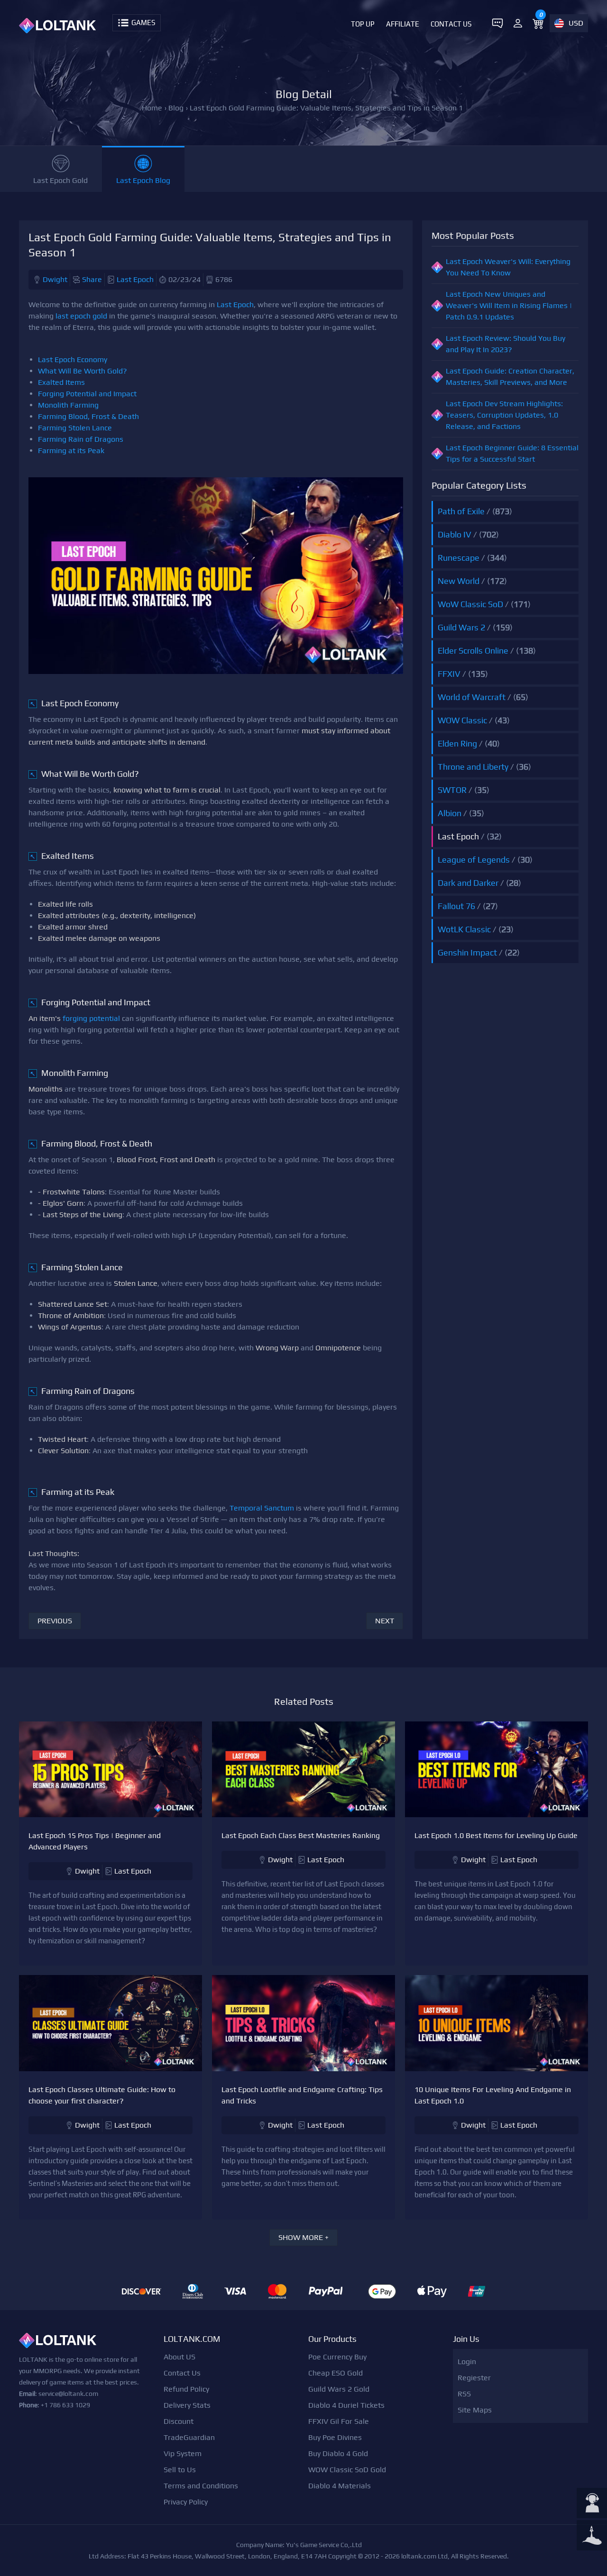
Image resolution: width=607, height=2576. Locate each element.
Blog (176, 108)
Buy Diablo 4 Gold (338, 2453)
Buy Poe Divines (335, 2437)
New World (459, 581)
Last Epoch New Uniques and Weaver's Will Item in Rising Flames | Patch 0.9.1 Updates (509, 305)
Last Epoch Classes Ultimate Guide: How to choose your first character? (102, 2095)
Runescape (459, 558)
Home (152, 108)
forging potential (91, 1018)
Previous (55, 1621)
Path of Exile (461, 511)
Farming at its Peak (71, 451)
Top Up (363, 24)
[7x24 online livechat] (592, 2504)
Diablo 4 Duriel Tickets (346, 2405)
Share (92, 279)
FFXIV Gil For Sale (339, 2421)
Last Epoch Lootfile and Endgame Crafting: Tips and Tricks (302, 2095)
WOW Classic (462, 720)
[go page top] (592, 2536)
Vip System (183, 2453)
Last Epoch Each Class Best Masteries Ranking (301, 1835)
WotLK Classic (464, 929)
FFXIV (449, 674)
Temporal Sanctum (262, 1508)
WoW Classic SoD (470, 604)
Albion (450, 813)
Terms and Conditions (201, 2486)
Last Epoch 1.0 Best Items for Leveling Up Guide (496, 1835)
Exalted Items (61, 382)
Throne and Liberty (473, 767)
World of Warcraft (472, 697)
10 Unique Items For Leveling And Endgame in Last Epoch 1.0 (493, 2095)
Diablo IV (455, 534)
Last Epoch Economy (73, 360)
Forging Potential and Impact (87, 394)
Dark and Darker (468, 883)
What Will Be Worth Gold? (83, 371)
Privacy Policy (186, 2502)
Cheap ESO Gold (336, 2373)
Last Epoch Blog (143, 180)
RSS (464, 2394)
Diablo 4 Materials (340, 2486)
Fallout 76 (456, 906)
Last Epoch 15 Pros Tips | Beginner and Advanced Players (95, 1841)
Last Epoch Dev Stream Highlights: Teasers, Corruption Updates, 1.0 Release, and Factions (504, 415)
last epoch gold (81, 316)
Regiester (474, 2378)
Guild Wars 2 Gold (339, 2389)
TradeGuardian (189, 2437)
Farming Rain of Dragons (81, 439)
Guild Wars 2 (461, 627)
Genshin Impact (467, 952)
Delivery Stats (187, 2405)
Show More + (303, 2237)
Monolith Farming (68, 405)
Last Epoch (135, 279)
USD (576, 23)
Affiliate (403, 24)
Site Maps (475, 2410)
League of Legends (474, 860)
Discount (179, 2421)
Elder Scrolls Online (473, 651)
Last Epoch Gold (60, 180)
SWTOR (452, 790)
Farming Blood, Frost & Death (88, 416)
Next (385, 1621)
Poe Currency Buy (337, 2357)
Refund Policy (186, 2389)
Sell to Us (180, 2470)
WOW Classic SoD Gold (347, 2470)
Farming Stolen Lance (75, 428)
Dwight (55, 279)
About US (179, 2357)
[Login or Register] (518, 23)
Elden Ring (457, 743)
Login (467, 2362)
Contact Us (451, 24)
